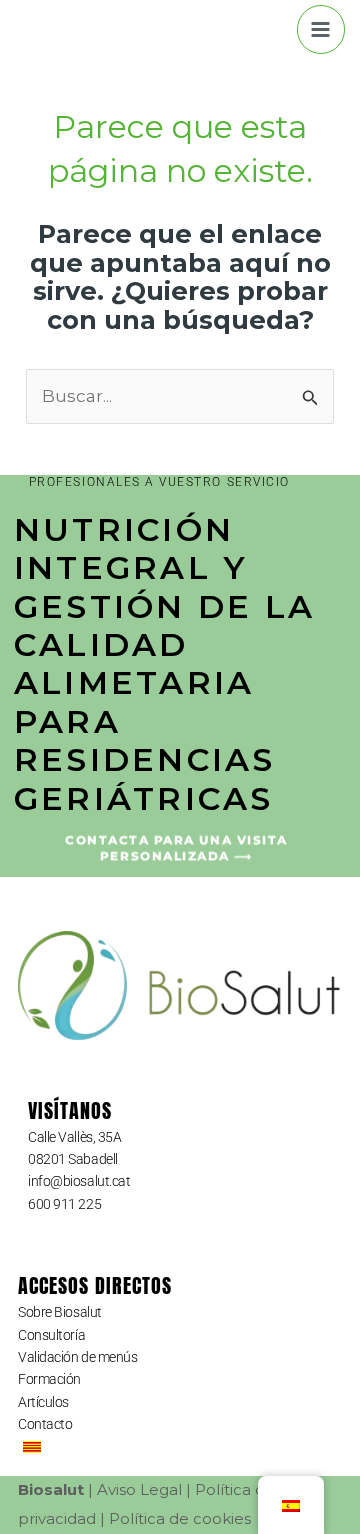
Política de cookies (180, 1518)
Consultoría (51, 1335)
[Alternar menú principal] (321, 29)
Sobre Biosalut (60, 1312)
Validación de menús (77, 1357)
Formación (49, 1379)
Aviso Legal (139, 1489)
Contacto (45, 1424)
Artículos (43, 1402)
